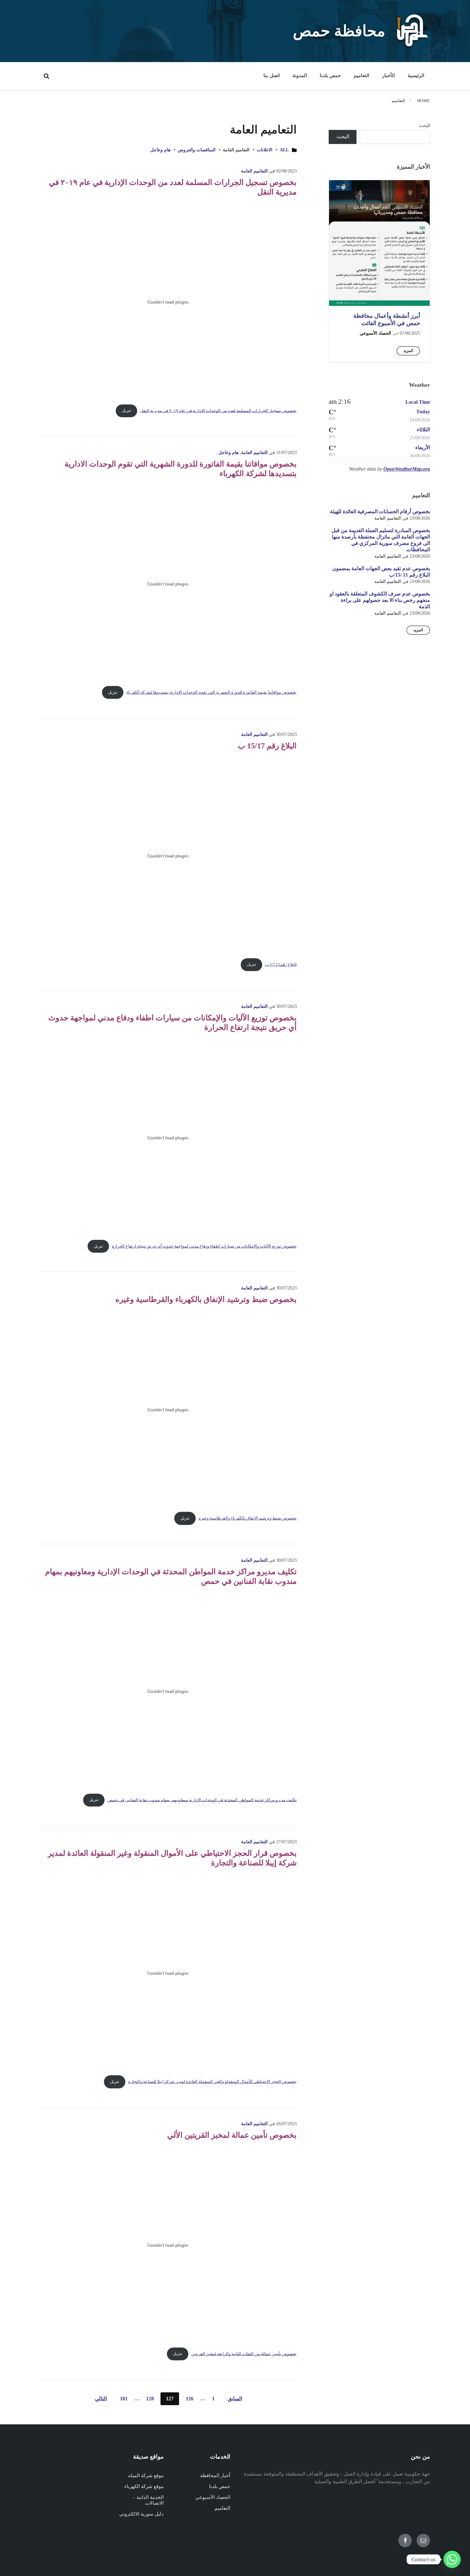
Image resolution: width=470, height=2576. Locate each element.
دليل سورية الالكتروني (141, 2514)
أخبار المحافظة (215, 2476)
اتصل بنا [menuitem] (271, 76)
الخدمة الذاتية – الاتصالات (148, 2500)
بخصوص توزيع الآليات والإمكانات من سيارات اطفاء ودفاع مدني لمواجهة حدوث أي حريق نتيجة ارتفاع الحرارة (204, 1246)
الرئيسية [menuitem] (416, 76)
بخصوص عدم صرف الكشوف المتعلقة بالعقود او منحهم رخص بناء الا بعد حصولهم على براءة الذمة (380, 600)
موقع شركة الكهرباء (144, 2486)
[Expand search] (46, 76)
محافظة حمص (339, 31)
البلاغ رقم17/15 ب (281, 964)
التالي (101, 2399)
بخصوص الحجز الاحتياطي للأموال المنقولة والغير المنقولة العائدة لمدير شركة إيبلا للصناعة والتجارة (212, 2082)
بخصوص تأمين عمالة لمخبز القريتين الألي (232, 2135)
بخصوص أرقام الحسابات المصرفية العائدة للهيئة (380, 511)
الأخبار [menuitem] (388, 76)
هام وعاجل (160, 150)
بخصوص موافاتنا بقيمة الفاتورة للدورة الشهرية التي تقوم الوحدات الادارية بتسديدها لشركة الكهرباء (212, 692)
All (284, 150)
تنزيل (126, 411)
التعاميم (398, 101)
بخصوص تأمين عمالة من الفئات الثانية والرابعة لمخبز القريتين (244, 2354)
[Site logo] (412, 46)
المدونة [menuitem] (300, 76)
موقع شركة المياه (146, 2476)
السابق (235, 2399)
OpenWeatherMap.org (407, 469)
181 (124, 2399)
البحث (424, 126)
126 (190, 2399)
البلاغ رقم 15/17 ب (267, 746)
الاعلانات (265, 150)
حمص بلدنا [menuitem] (330, 76)
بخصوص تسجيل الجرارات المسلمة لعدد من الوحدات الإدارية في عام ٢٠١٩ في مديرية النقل (218, 411)
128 (150, 2399)
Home (424, 101)
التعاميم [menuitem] (361, 76)
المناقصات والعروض (197, 150)
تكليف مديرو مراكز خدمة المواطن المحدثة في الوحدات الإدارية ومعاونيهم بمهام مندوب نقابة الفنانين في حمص (202, 1800)
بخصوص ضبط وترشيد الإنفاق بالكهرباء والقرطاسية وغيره (206, 1299)
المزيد (408, 351)
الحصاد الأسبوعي (375, 333)
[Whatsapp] (452, 2559)
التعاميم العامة (254, 171)
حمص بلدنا (220, 2486)
